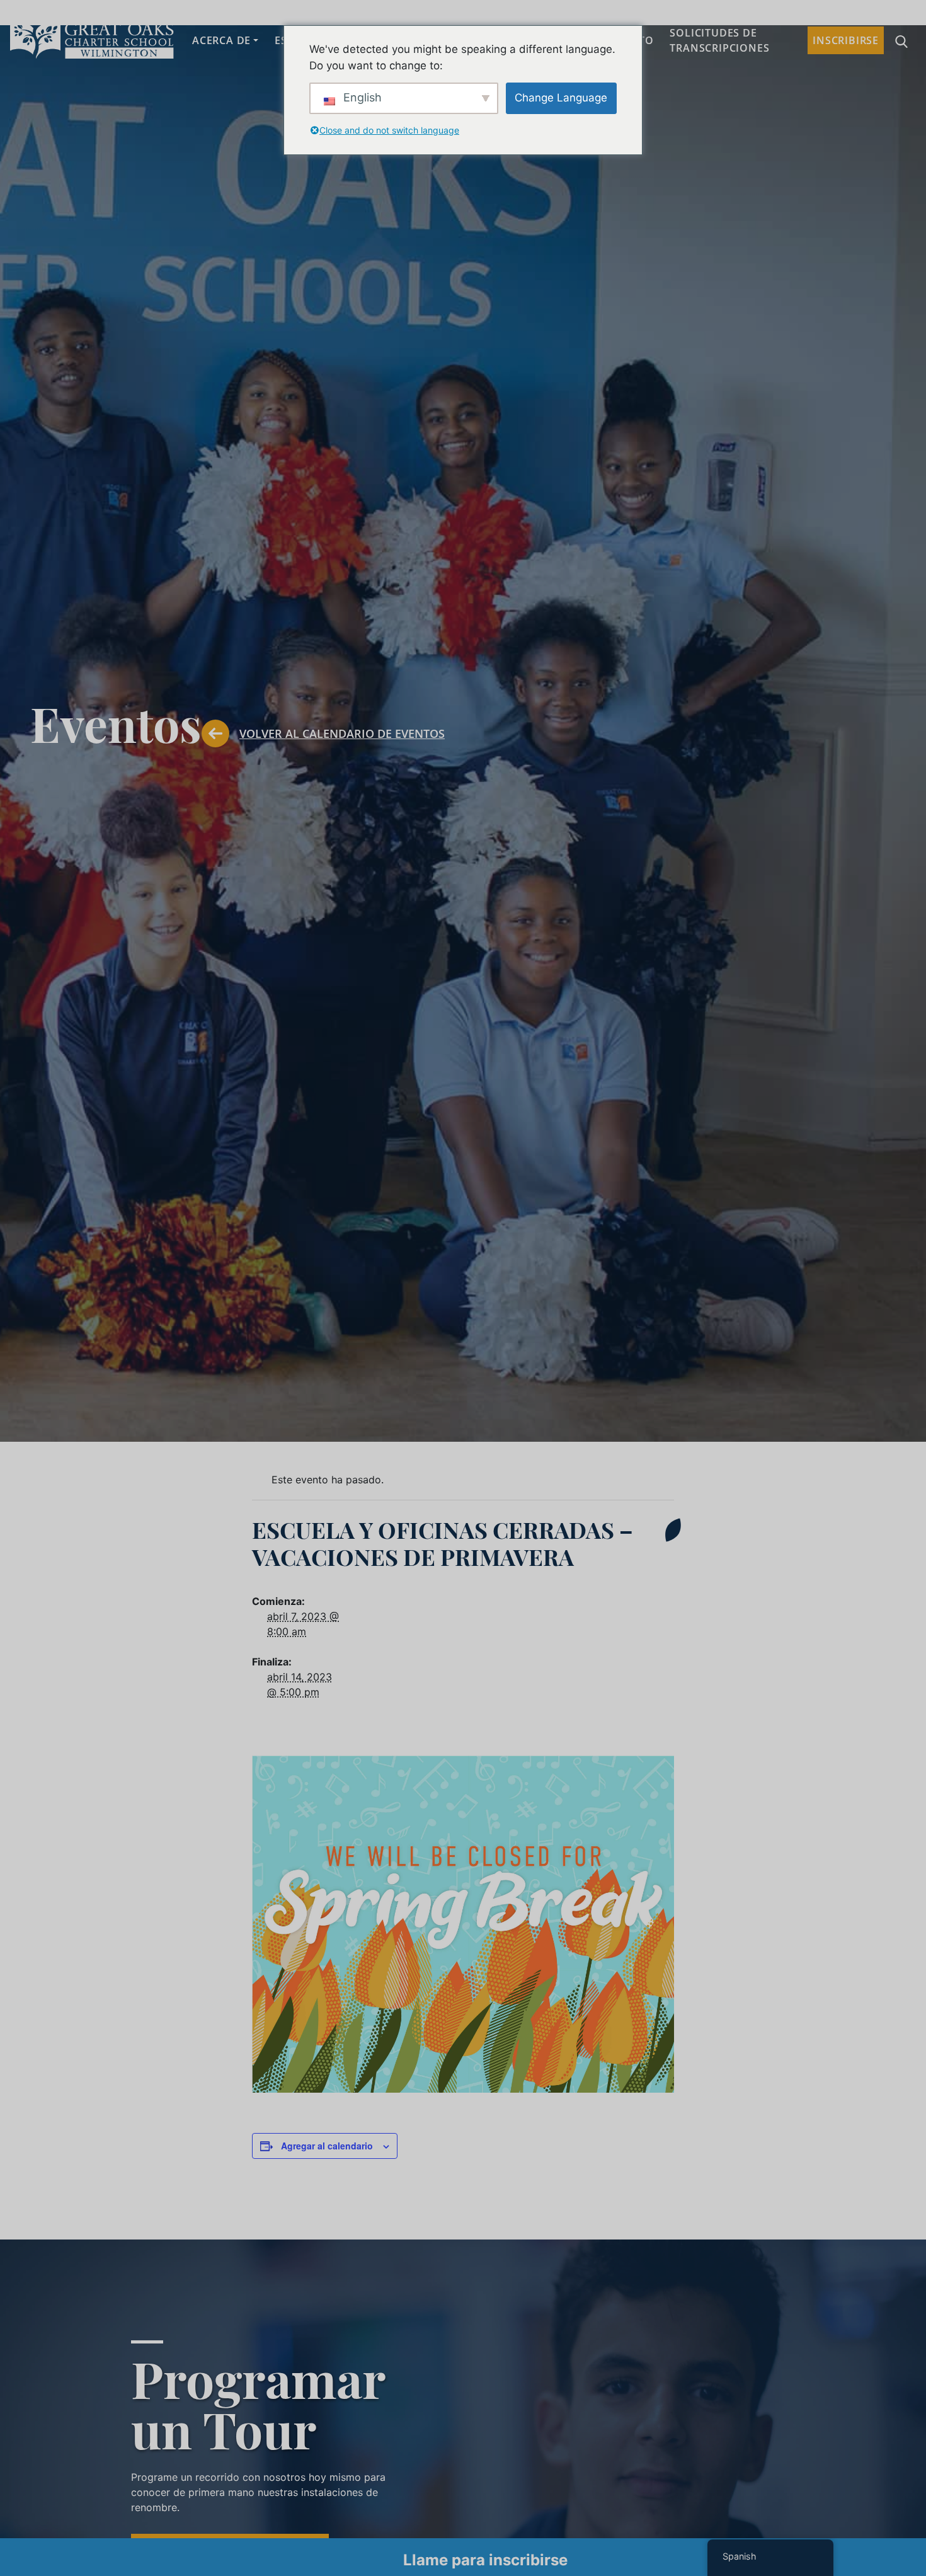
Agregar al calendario (327, 2146)
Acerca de (221, 40)
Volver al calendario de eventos (342, 733)
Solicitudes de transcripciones (719, 40)
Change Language (561, 98)
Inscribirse (846, 40)
